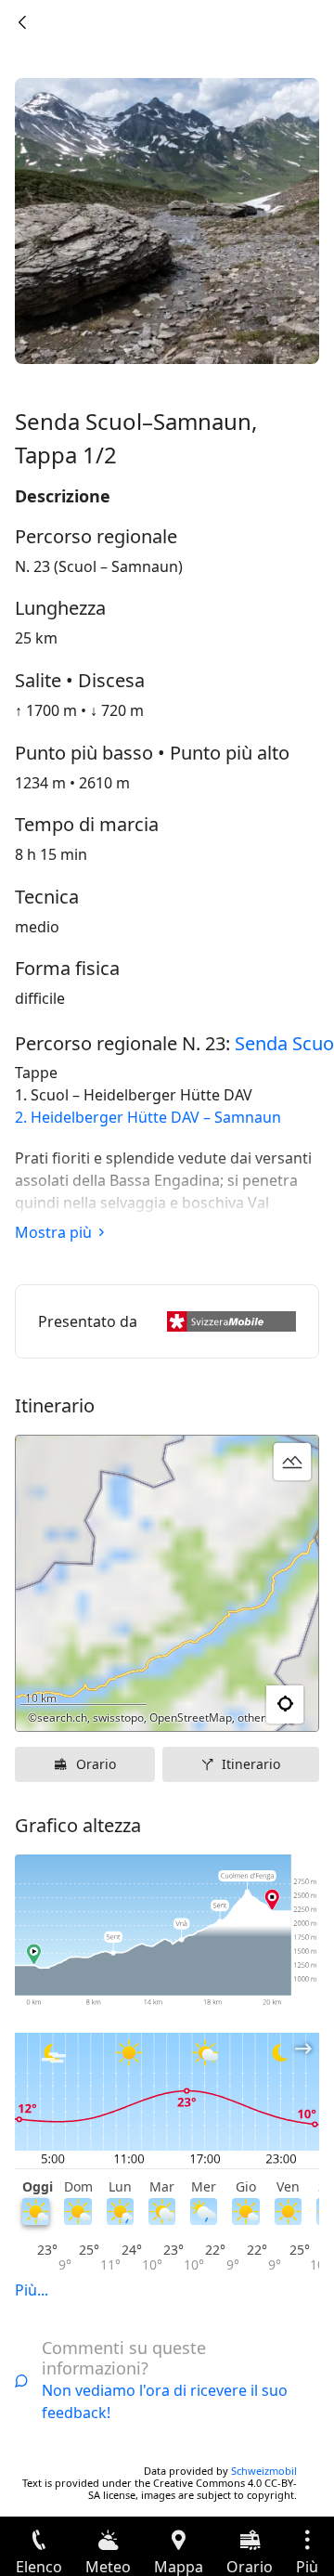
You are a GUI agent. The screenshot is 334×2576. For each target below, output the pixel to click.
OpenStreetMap (191, 1717)
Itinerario (251, 1764)
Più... (32, 2290)
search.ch (62, 1717)
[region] (167, 1583)
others (254, 1717)
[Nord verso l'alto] (233, 1705)
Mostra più (53, 1232)
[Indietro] (22, 22)
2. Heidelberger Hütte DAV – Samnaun (148, 1117)
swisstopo (118, 1717)
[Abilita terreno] (292, 1462)
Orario (96, 1764)
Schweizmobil (264, 2471)
